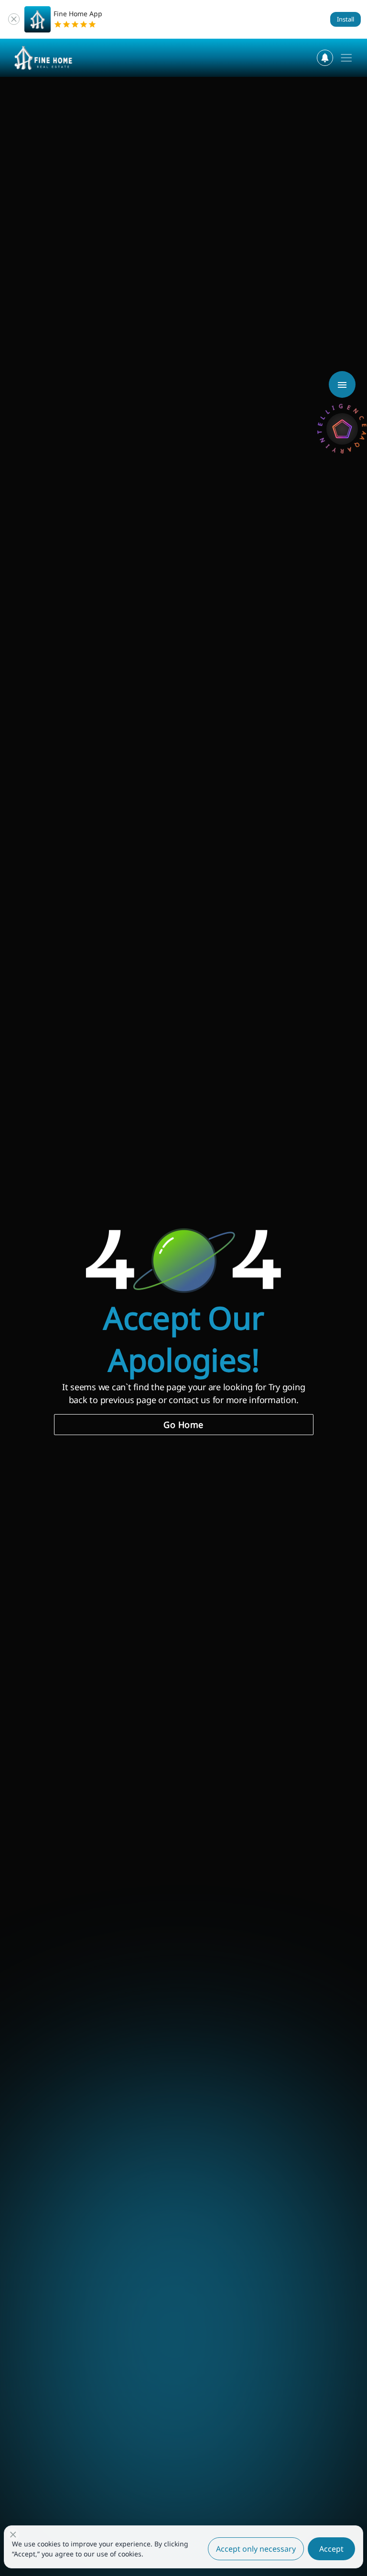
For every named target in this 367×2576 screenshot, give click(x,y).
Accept (331, 2549)
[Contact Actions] (342, 384)
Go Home (183, 1425)
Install (345, 19)
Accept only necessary (256, 2549)
